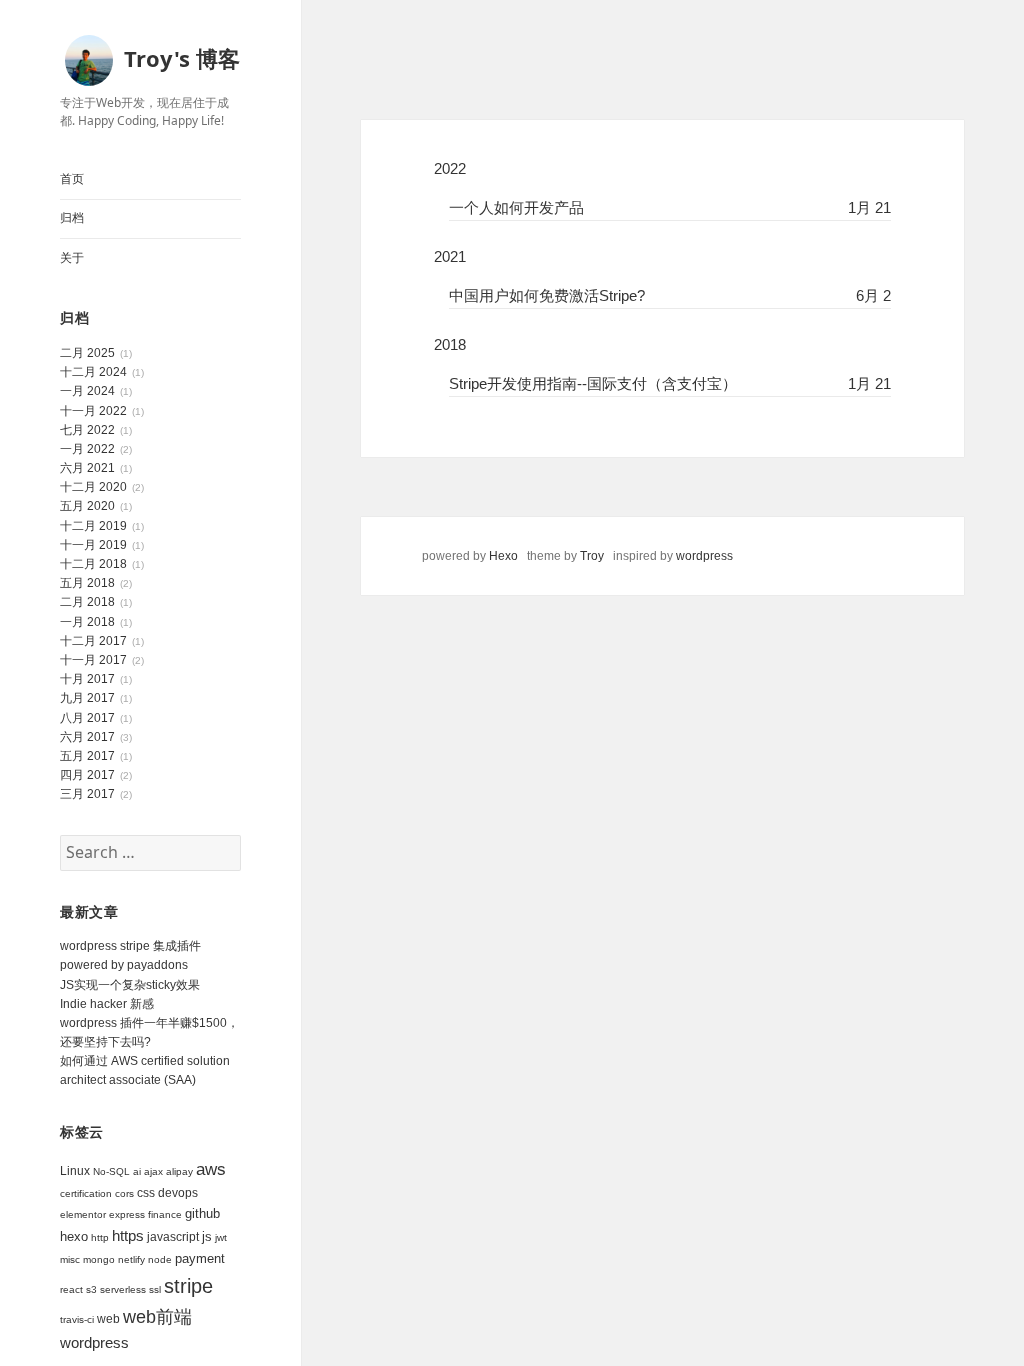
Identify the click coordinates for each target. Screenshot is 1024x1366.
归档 (72, 218)
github (202, 1213)
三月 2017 (87, 794)
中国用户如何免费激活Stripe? (547, 295)
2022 (450, 168)
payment (200, 1258)
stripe (188, 1286)
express (127, 1214)
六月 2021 (87, 468)
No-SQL (111, 1171)
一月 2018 (87, 622)
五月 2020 (87, 506)
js (207, 1236)
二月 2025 (87, 353)
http (100, 1237)
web (108, 1318)
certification (86, 1193)
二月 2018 (87, 602)
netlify (131, 1259)
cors (124, 1193)
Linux (75, 1170)
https (128, 1235)
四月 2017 (87, 775)
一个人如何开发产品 (516, 207)
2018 (450, 344)
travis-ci (77, 1319)
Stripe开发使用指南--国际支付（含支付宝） (593, 383)
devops (178, 1192)
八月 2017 (87, 718)
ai (137, 1171)
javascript (173, 1236)
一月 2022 (87, 449)
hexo (74, 1236)
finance (165, 1214)
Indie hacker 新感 (107, 1004)
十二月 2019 (93, 526)
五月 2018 (87, 583)
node (160, 1259)
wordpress (94, 1342)
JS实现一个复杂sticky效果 (130, 985)
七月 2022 (87, 430)
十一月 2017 (93, 660)
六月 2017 (87, 737)
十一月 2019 (93, 545)
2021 (450, 256)
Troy (592, 556)
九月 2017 (87, 698)
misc (70, 1259)
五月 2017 (87, 756)
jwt (221, 1237)
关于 (72, 258)
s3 (91, 1289)
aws (211, 1169)
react (71, 1289)
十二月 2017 (93, 641)
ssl (155, 1289)
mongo (99, 1259)
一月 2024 (87, 391)
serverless (123, 1289)
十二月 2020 (93, 487)
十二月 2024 (93, 372)
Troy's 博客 (182, 58)
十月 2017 (87, 679)
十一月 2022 (93, 411)
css (146, 1192)
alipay (179, 1171)
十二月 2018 (93, 564)
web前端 (157, 1316)
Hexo (503, 556)
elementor (83, 1214)
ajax (153, 1171)
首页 (72, 179)
